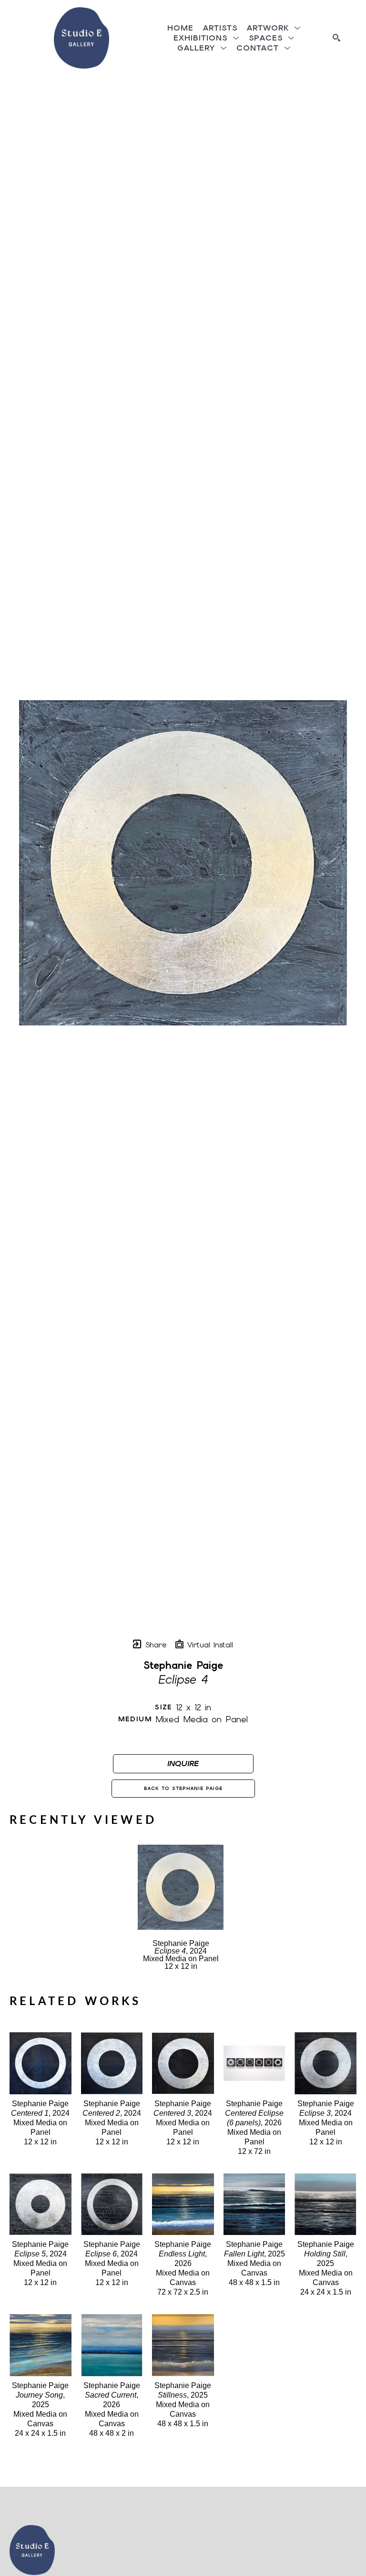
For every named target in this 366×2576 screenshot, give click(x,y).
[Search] (336, 38)
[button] (274, 28)
